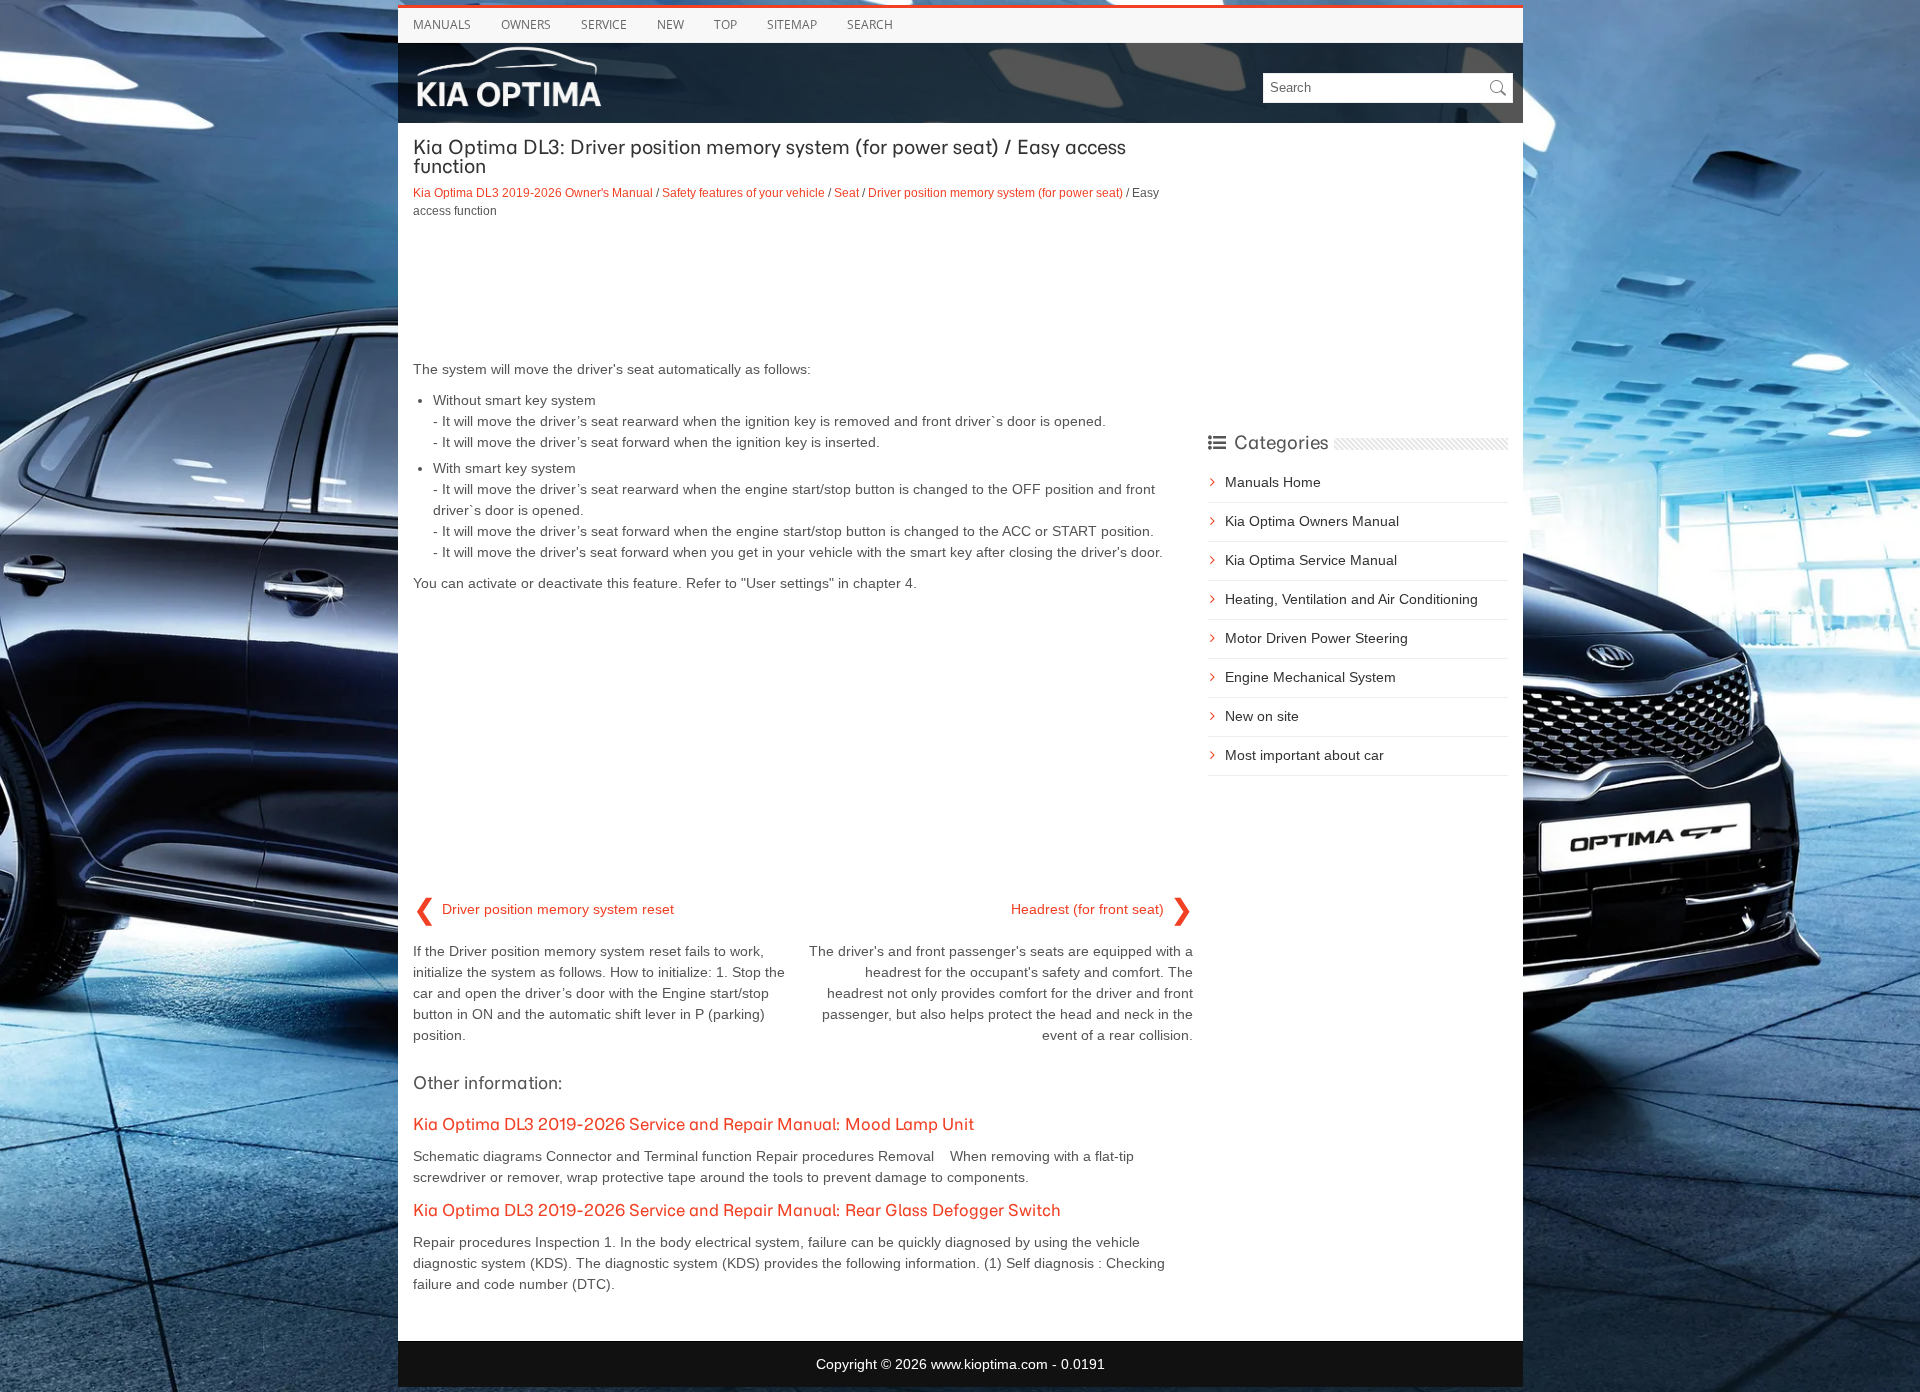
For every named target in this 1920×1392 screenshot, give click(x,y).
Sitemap (792, 24)
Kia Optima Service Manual (1311, 560)
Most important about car (1304, 755)
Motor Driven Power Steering (1316, 638)
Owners (526, 24)
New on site (1262, 716)
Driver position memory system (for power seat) (995, 192)
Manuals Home (1273, 482)
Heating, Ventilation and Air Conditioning (1351, 599)
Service (604, 24)
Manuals (442, 24)
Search (870, 24)
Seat (846, 192)
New (670, 24)
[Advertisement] (803, 289)
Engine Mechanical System (1310, 677)
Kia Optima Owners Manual (1312, 521)
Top (725, 24)
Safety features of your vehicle (743, 192)
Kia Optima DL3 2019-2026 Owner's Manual (533, 192)
